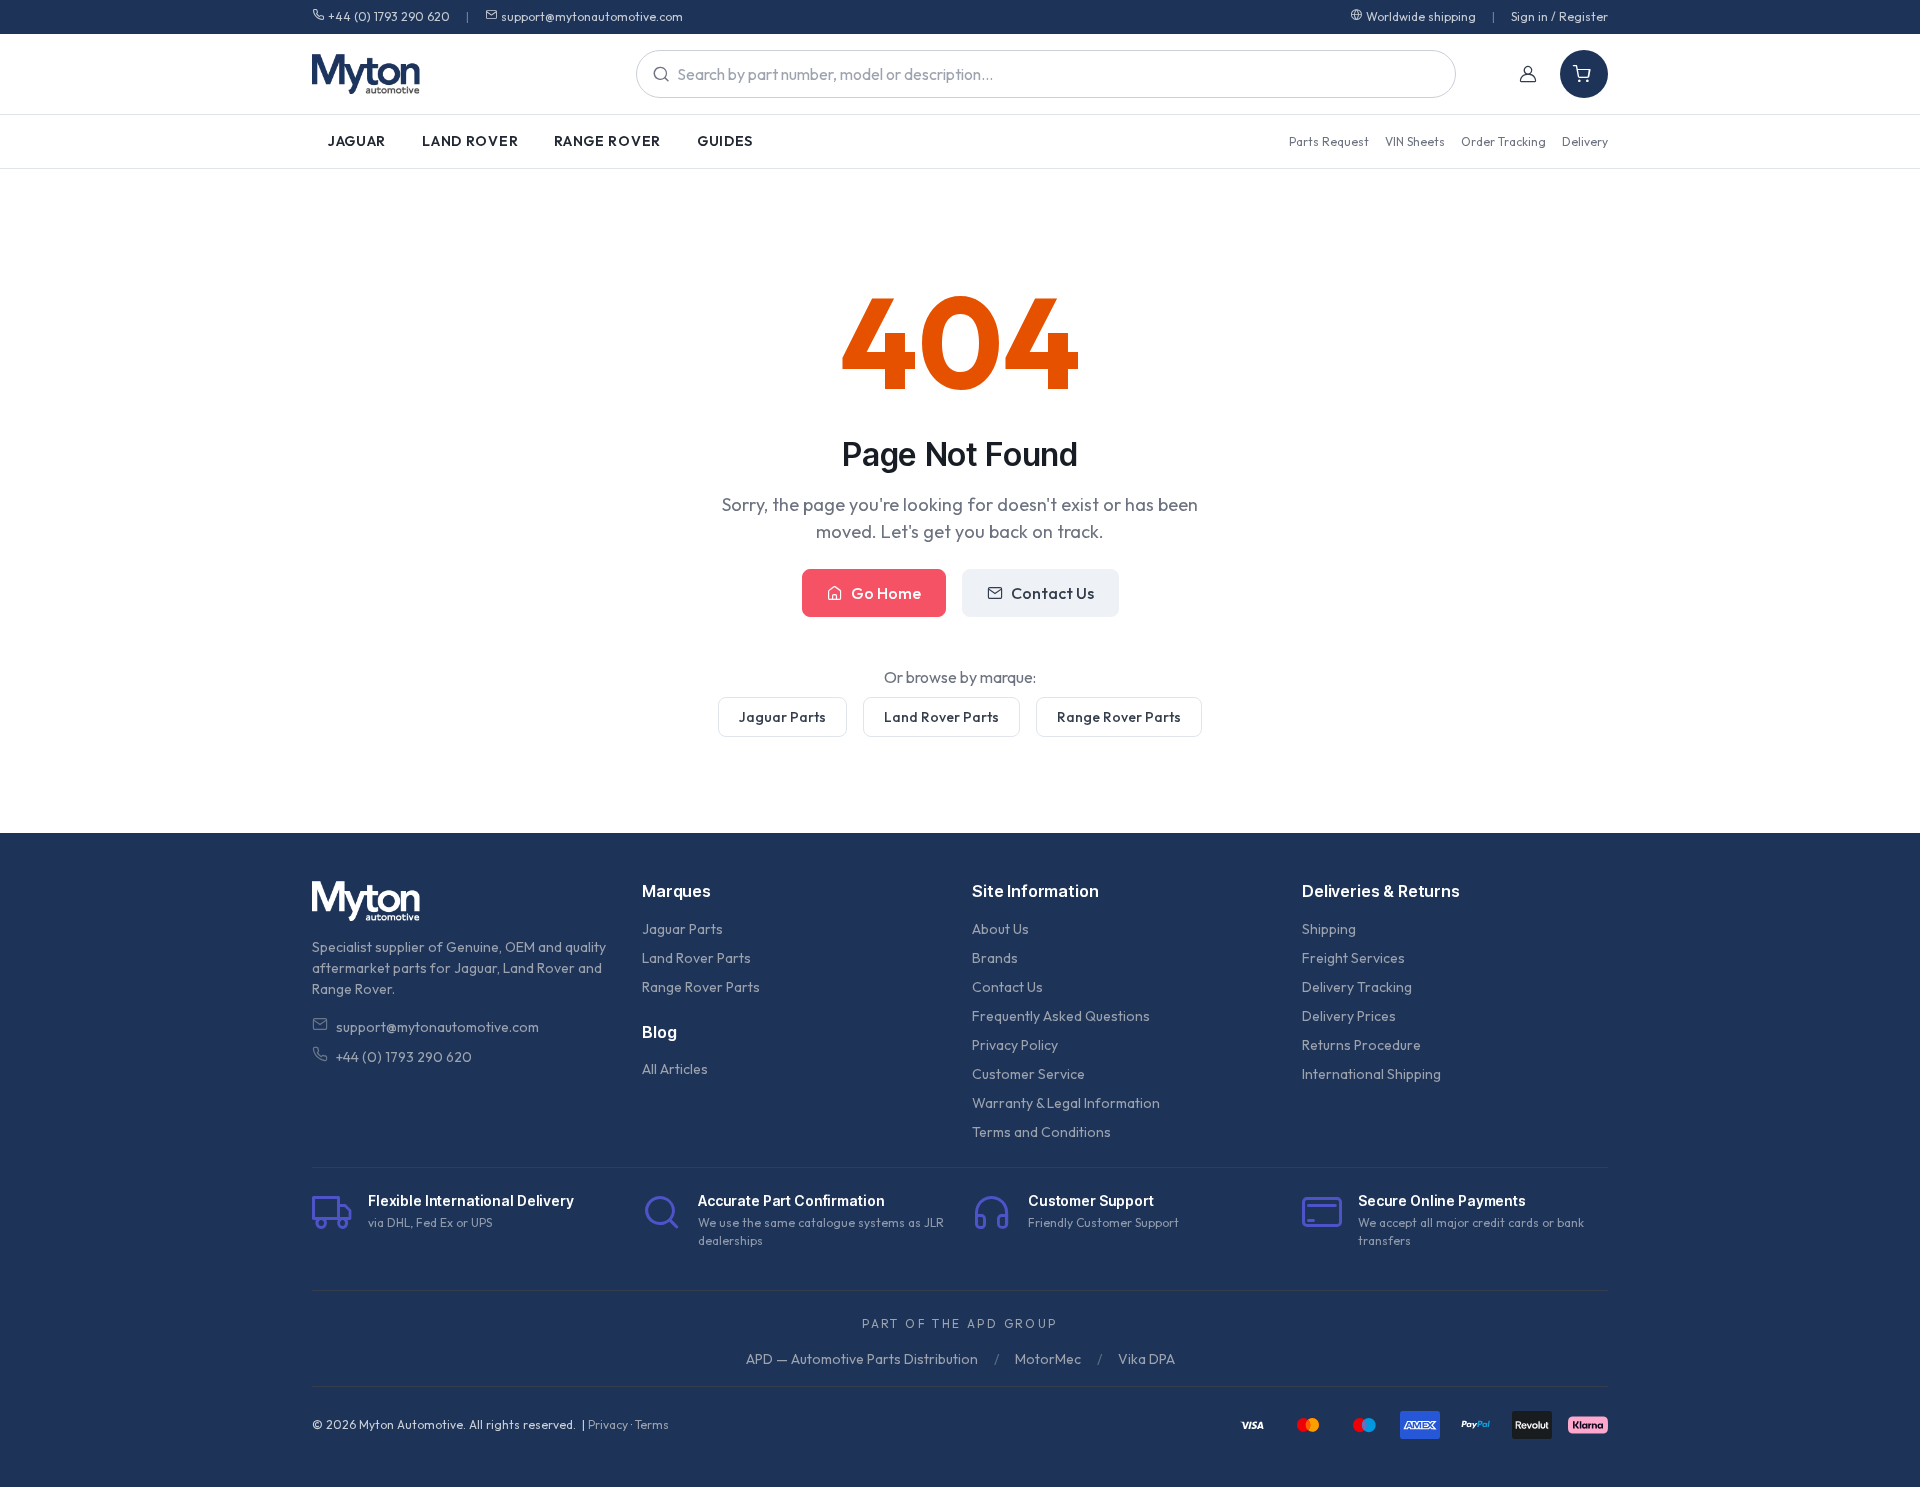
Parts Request (1329, 141)
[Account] (1528, 74)
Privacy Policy (1015, 1045)
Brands (995, 958)
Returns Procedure (1361, 1045)
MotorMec (1048, 1359)
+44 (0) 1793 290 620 (389, 16)
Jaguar (357, 141)
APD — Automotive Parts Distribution (862, 1359)
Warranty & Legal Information (1066, 1103)
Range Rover (607, 141)
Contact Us (1052, 593)
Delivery (1585, 141)
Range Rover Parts (1119, 717)
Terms (652, 1424)
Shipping (1329, 929)
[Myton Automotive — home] (366, 74)
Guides (725, 141)
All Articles (675, 1069)
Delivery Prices (1349, 1016)
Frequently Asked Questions (1061, 1016)
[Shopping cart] (1584, 74)
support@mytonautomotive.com (592, 16)
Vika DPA (1146, 1359)
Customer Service (1028, 1074)
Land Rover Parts (941, 717)
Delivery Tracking (1357, 987)
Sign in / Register (1559, 16)
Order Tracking (1503, 141)
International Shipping (1371, 1074)
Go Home (886, 593)
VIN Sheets (1415, 141)
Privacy (608, 1424)
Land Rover (470, 141)
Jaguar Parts (782, 717)
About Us (1000, 929)
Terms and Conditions (1041, 1132)
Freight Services (1353, 958)
